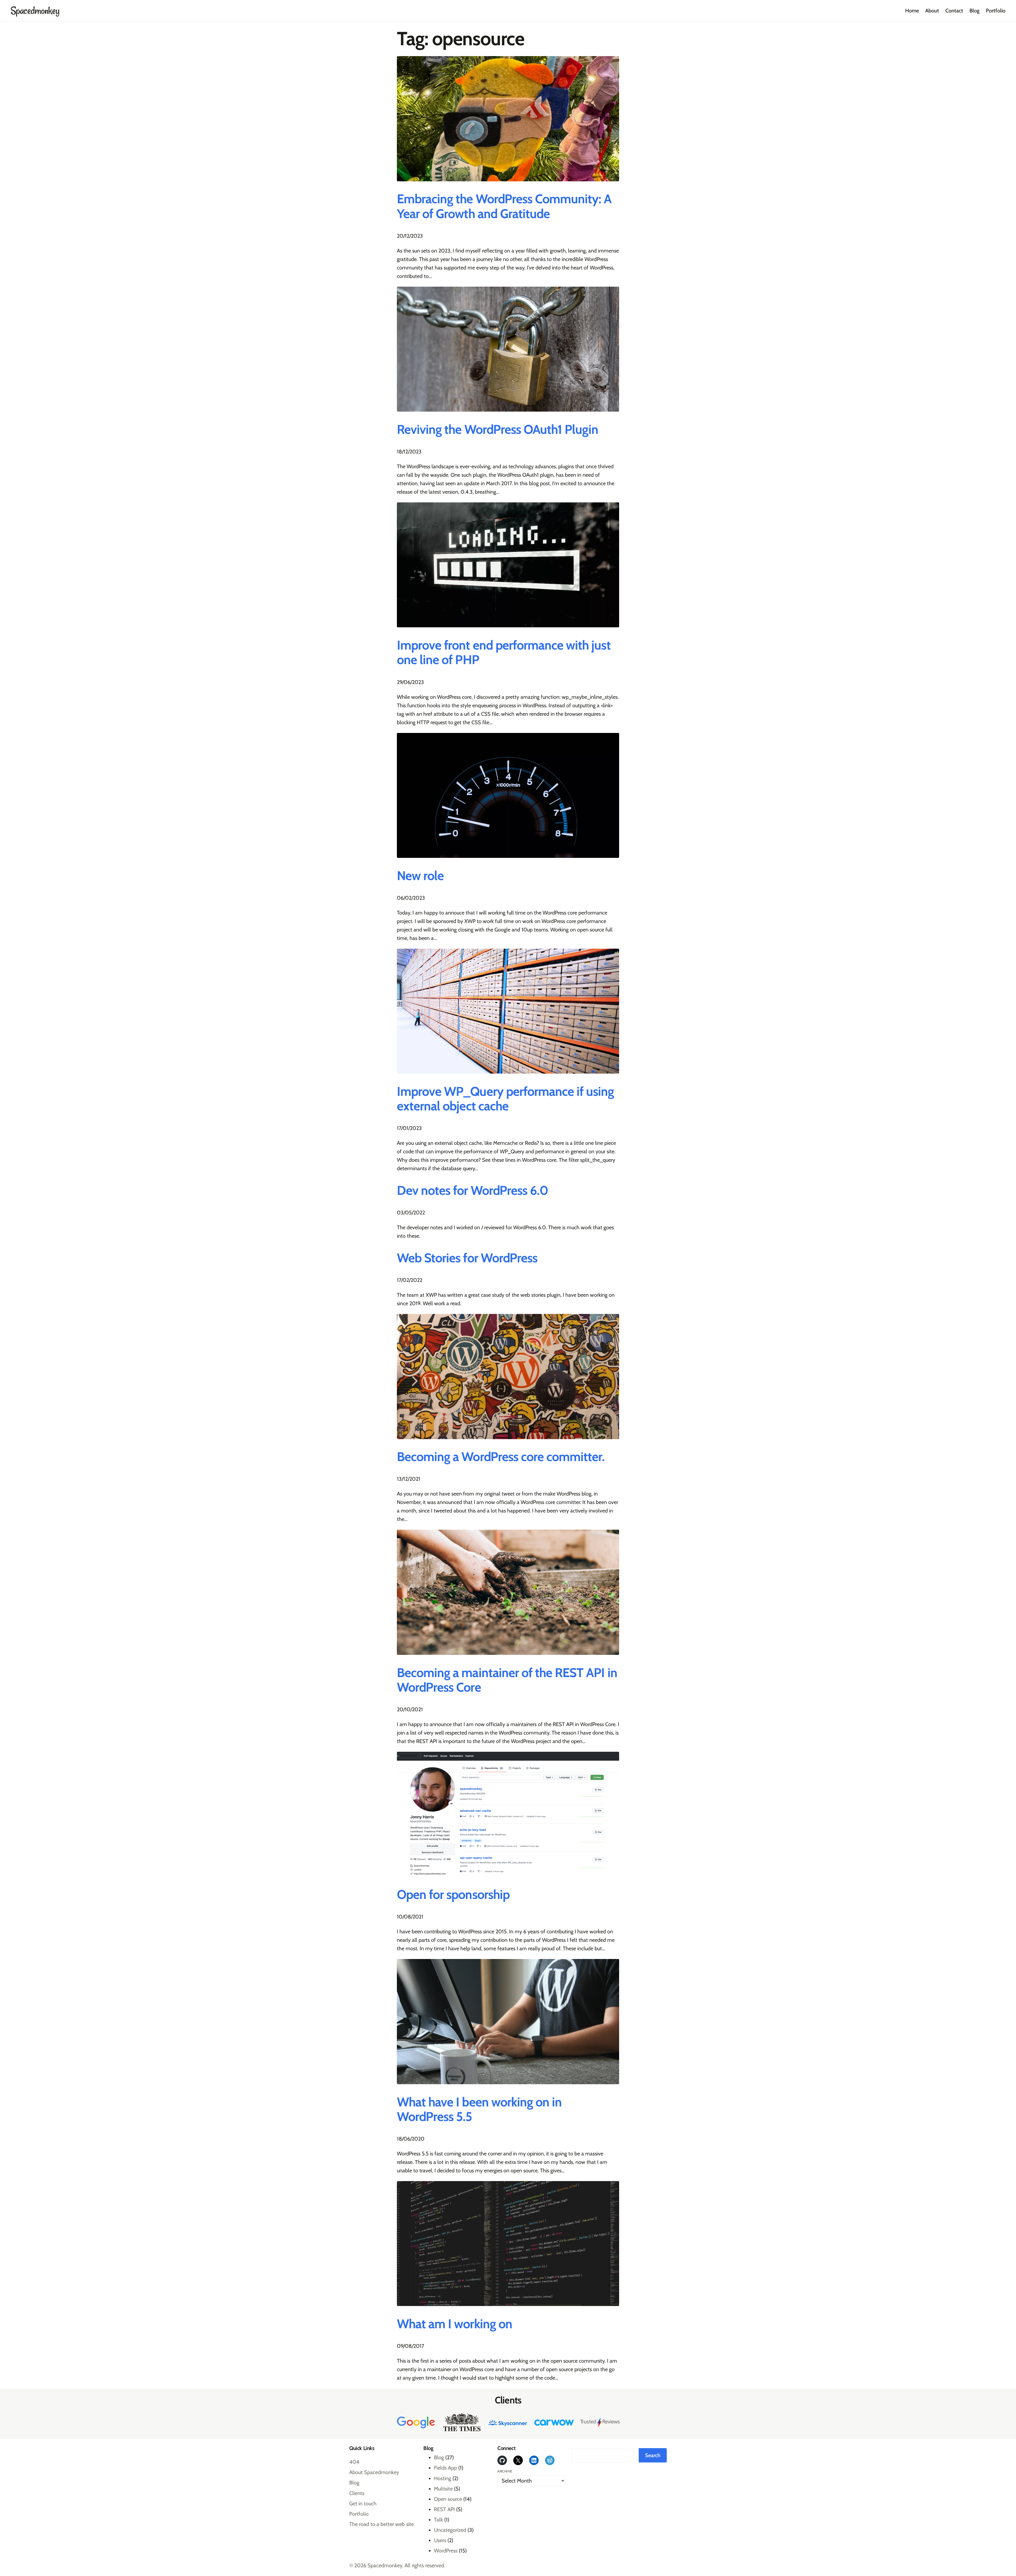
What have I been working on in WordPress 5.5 (479, 2109)
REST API (444, 2509)
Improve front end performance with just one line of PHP (504, 652)
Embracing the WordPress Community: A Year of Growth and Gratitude (504, 206)
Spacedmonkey (35, 11)
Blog (354, 2483)
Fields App (445, 2468)
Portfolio (359, 2514)
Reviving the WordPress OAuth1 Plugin (498, 429)
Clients (357, 2493)
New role (420, 876)
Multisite (443, 2489)
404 (354, 2462)
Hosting (443, 2478)
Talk (438, 2520)
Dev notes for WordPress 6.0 (473, 1190)
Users (440, 2540)
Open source (448, 2499)
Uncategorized (450, 2530)
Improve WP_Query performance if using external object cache (505, 1099)
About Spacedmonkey (374, 2472)
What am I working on (455, 2324)
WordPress (446, 2551)
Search (653, 2455)
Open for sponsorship (453, 1895)
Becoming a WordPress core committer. (501, 1457)
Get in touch (363, 2503)
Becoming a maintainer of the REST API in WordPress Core (507, 1680)
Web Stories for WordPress (467, 1258)
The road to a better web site (382, 2524)
